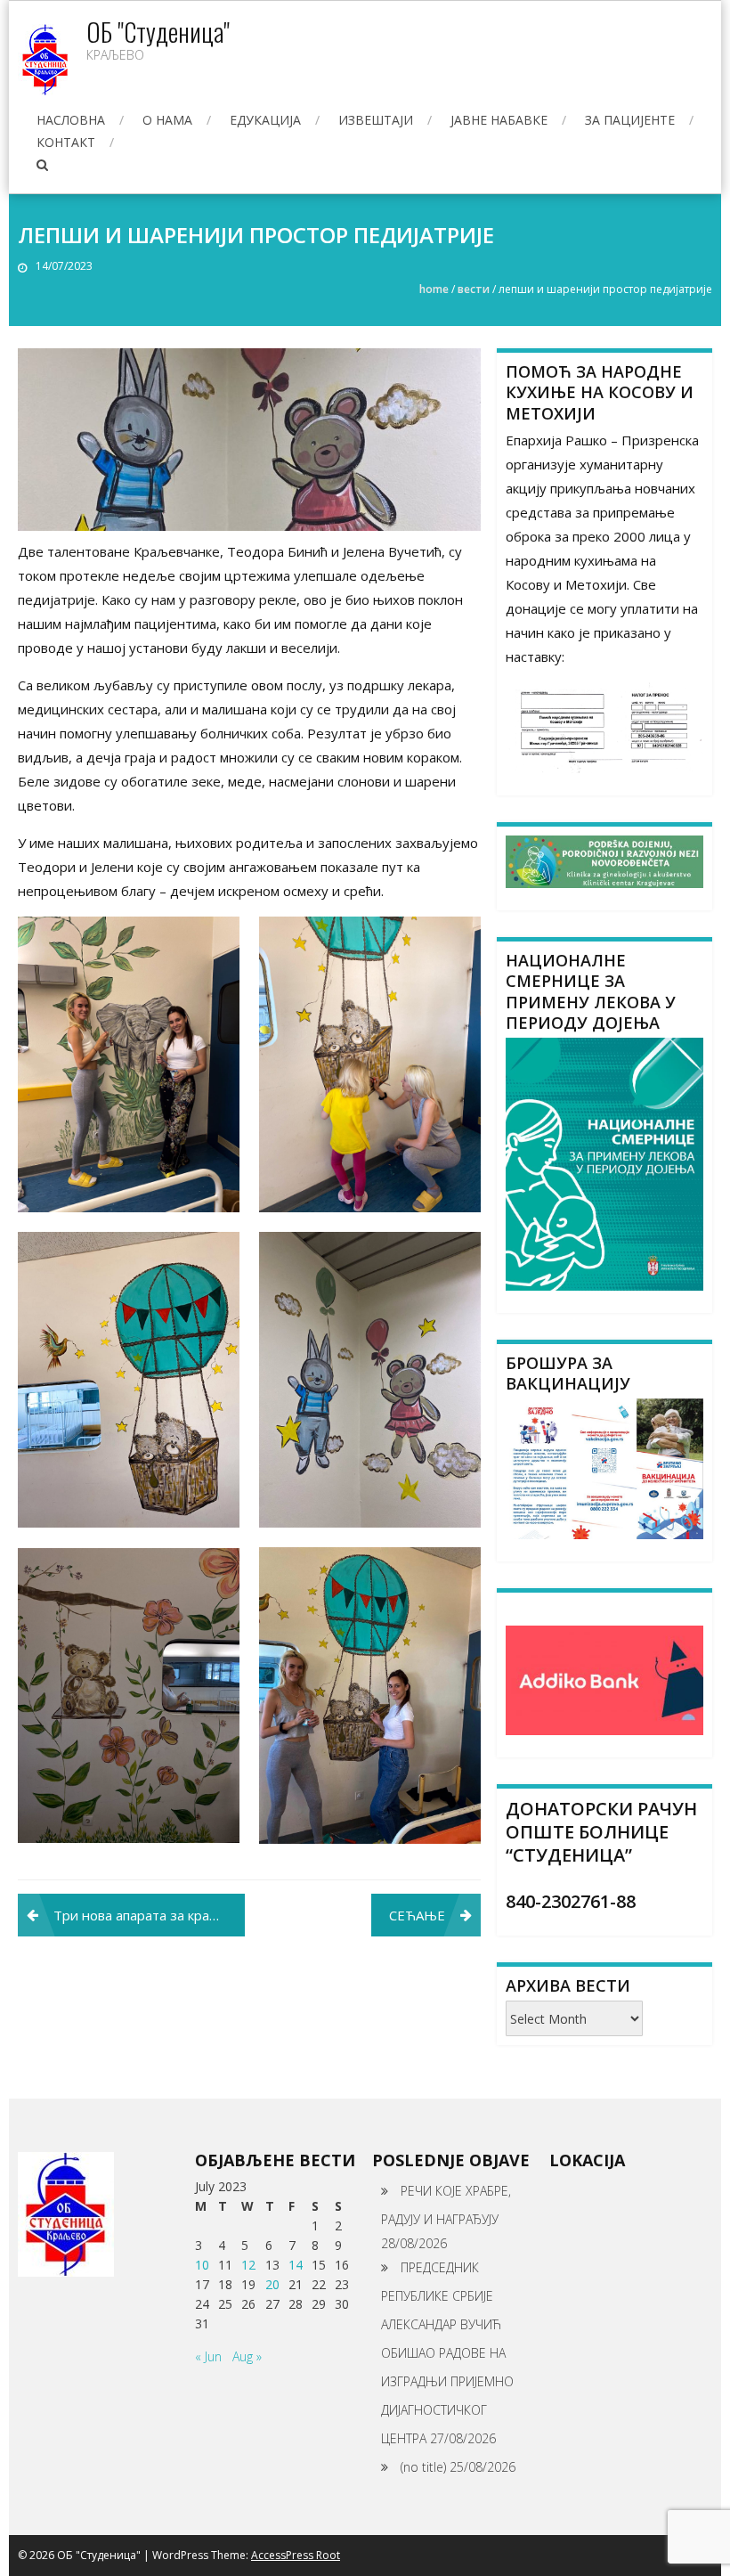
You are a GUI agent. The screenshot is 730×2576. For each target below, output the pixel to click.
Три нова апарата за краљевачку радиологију (149, 1915)
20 (272, 2284)
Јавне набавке (499, 120)
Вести (474, 289)
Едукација (265, 120)
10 (202, 2265)
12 (248, 2265)
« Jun (208, 2356)
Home (434, 289)
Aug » (247, 2356)
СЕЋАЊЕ (417, 1915)
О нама (167, 120)
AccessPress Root (296, 2555)
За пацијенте (630, 120)
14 (296, 2265)
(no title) (423, 2467)
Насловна (71, 120)
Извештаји (376, 120)
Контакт (66, 142)
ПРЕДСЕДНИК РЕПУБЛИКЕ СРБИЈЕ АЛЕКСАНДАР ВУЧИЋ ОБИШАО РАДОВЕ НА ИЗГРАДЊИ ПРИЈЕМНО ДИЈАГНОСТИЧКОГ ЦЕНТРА (447, 2353)
